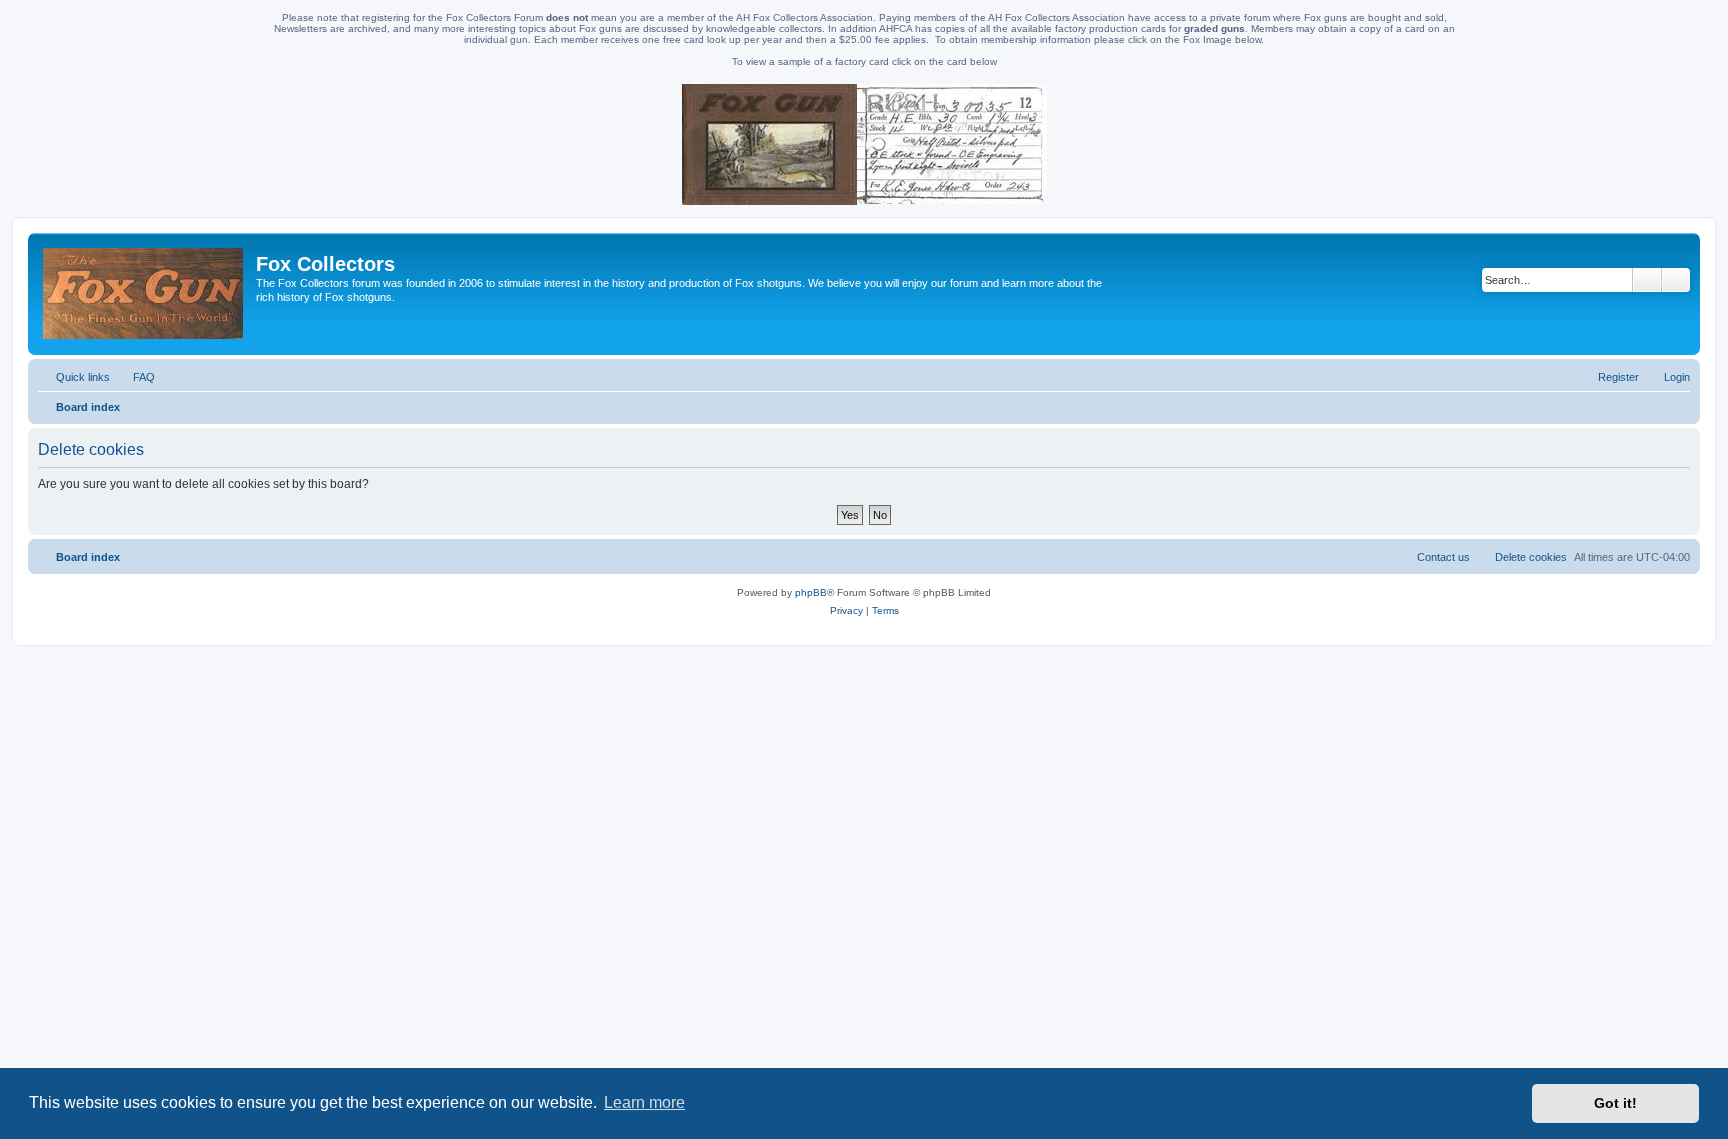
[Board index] (144, 294)
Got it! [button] (1615, 1103)
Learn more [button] (644, 1102)
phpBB (811, 592)
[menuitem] (135, 377)
